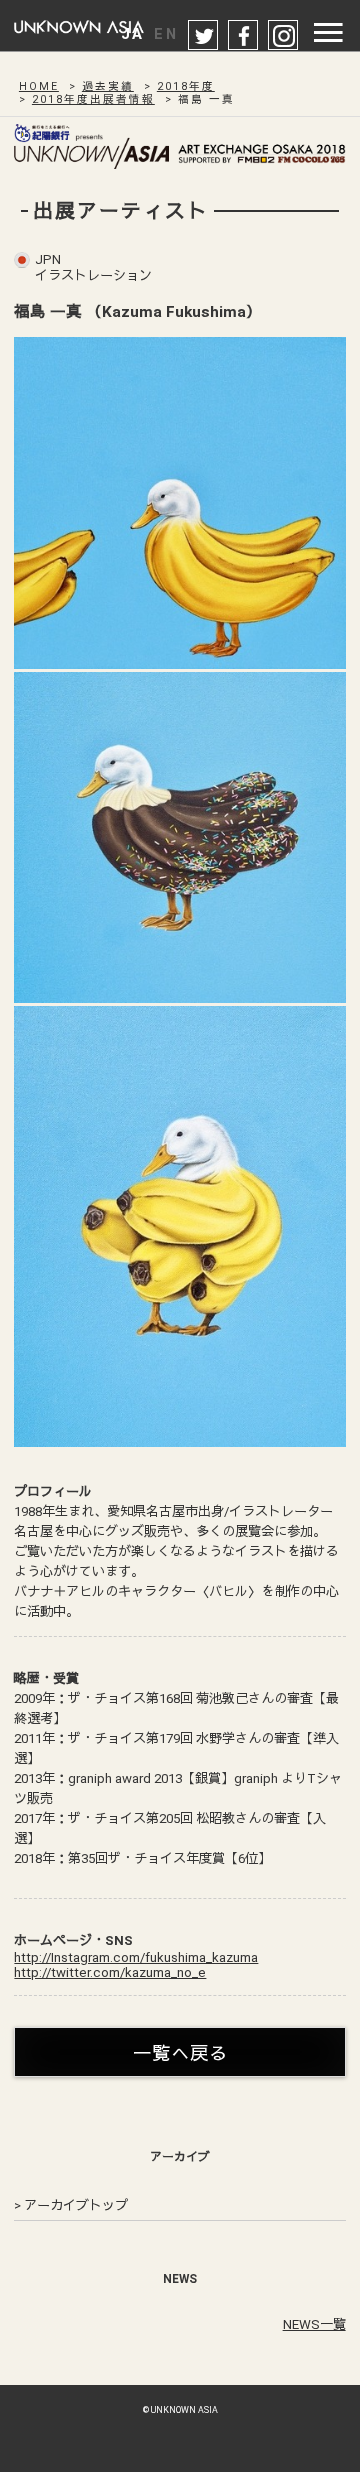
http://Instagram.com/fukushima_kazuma (136, 1957)
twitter (204, 36)
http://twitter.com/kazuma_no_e (110, 1972)
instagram (284, 36)
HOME (39, 86)
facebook (244, 36)
